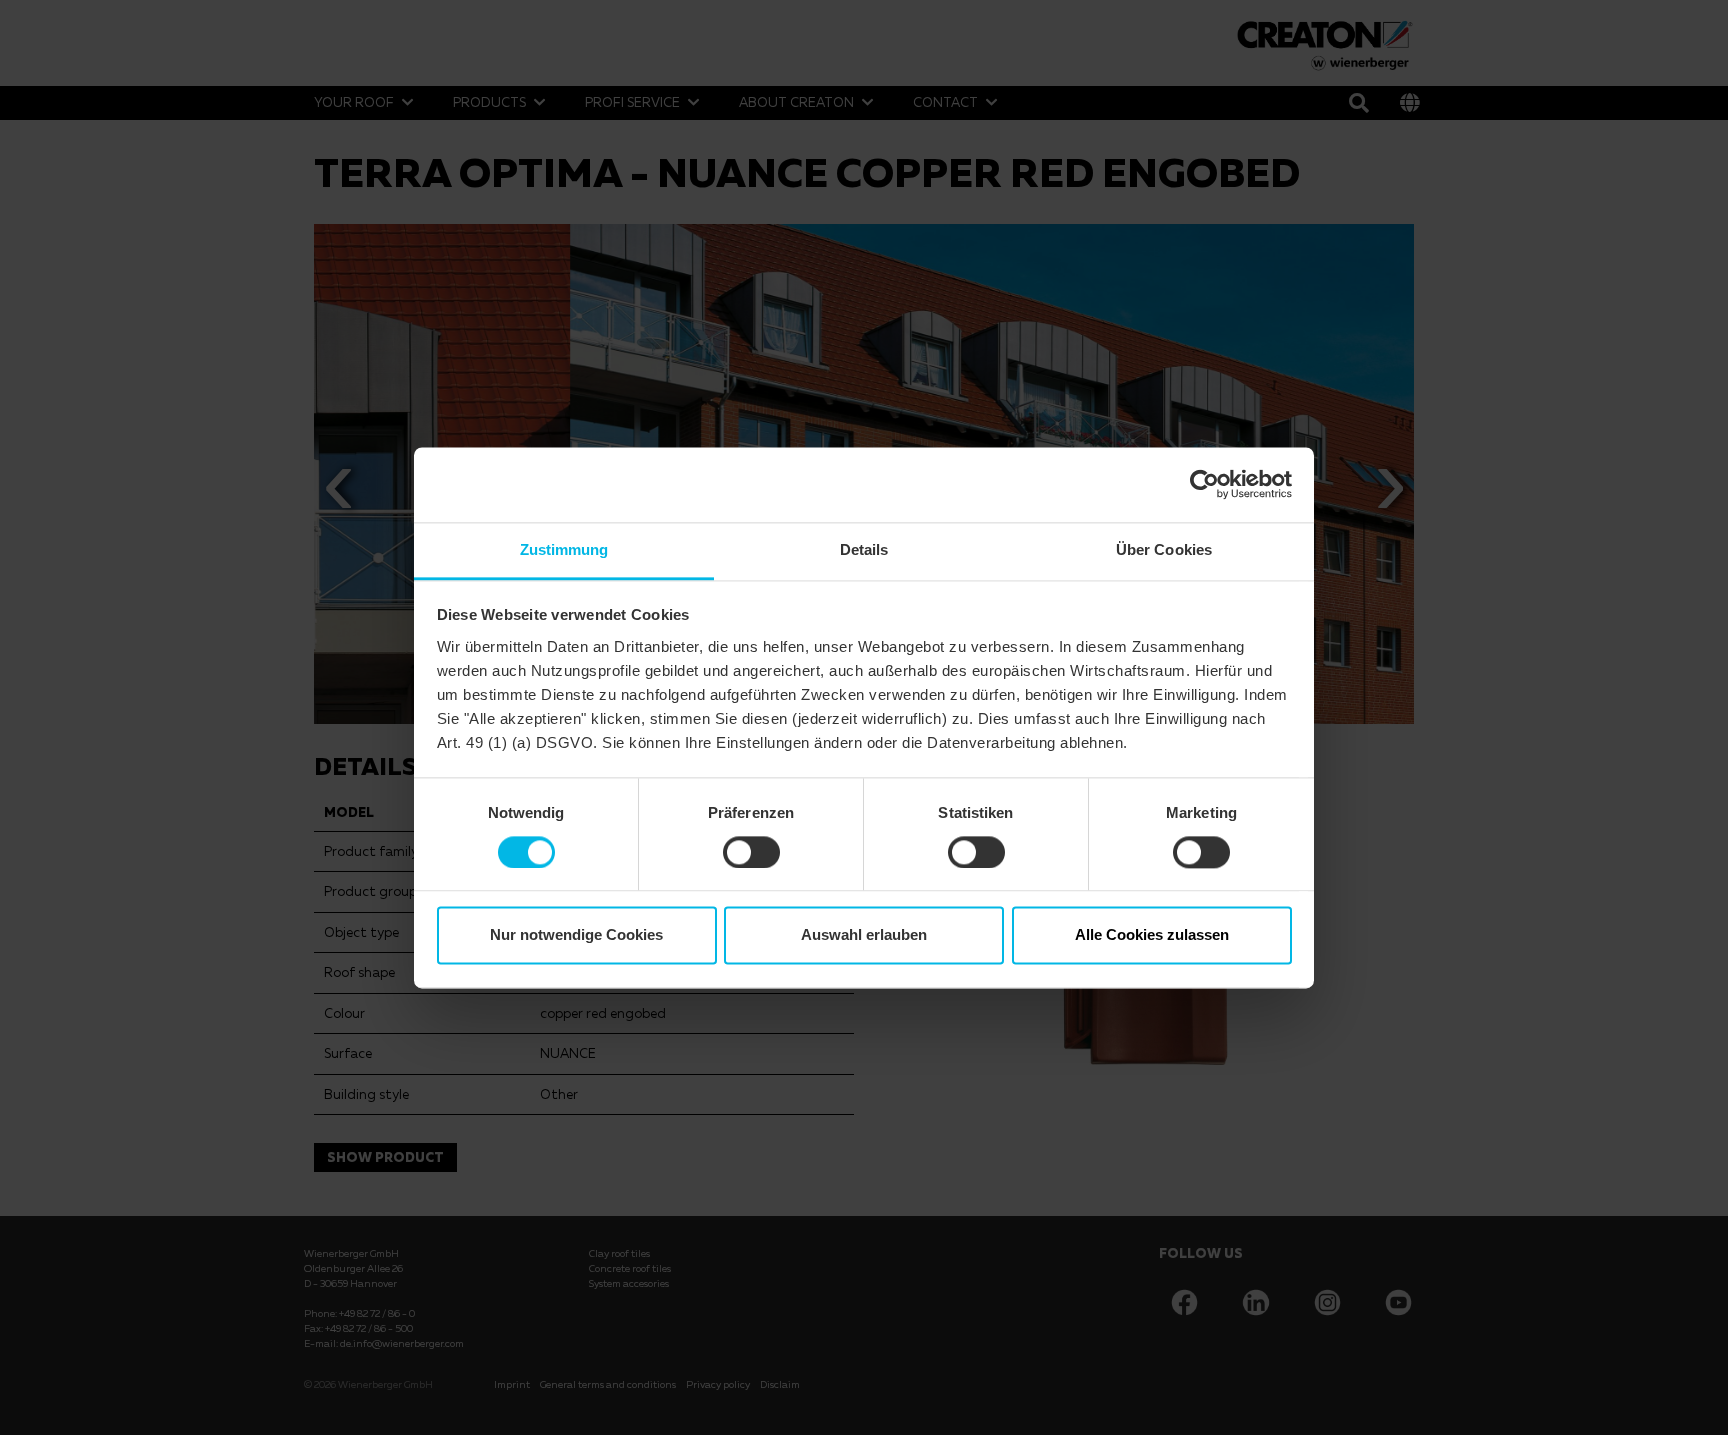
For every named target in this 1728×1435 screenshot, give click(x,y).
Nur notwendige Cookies (576, 935)
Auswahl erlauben (864, 935)
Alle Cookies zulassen (1152, 935)
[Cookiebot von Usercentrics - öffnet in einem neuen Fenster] (1204, 484)
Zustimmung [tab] (564, 549)
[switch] (751, 852)
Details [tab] (864, 549)
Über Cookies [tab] (1164, 549)
